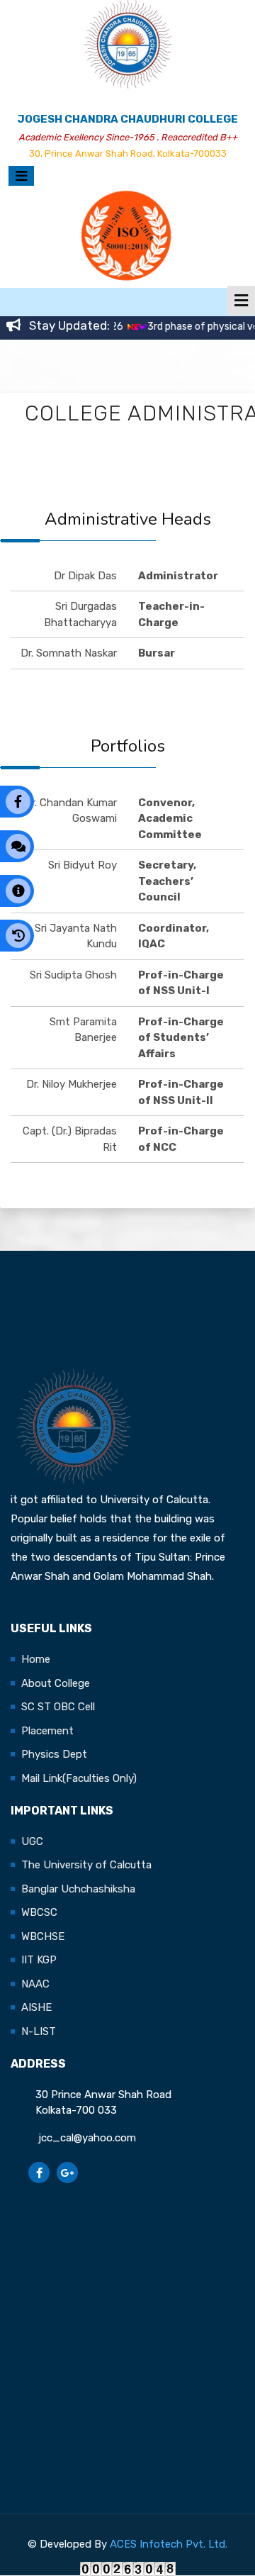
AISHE (36, 2007)
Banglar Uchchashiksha (78, 1889)
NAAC (35, 1984)
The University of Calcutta (86, 1865)
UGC (32, 1841)
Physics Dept (54, 1754)
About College (56, 1683)
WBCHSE (43, 1936)
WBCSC (39, 1912)
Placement (47, 1731)
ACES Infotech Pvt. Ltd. (169, 2544)
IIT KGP (39, 1960)
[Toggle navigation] (19, 176)
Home (36, 1659)
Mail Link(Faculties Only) (79, 1778)
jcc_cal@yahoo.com (86, 2138)
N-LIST (39, 2031)
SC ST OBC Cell (58, 1707)
